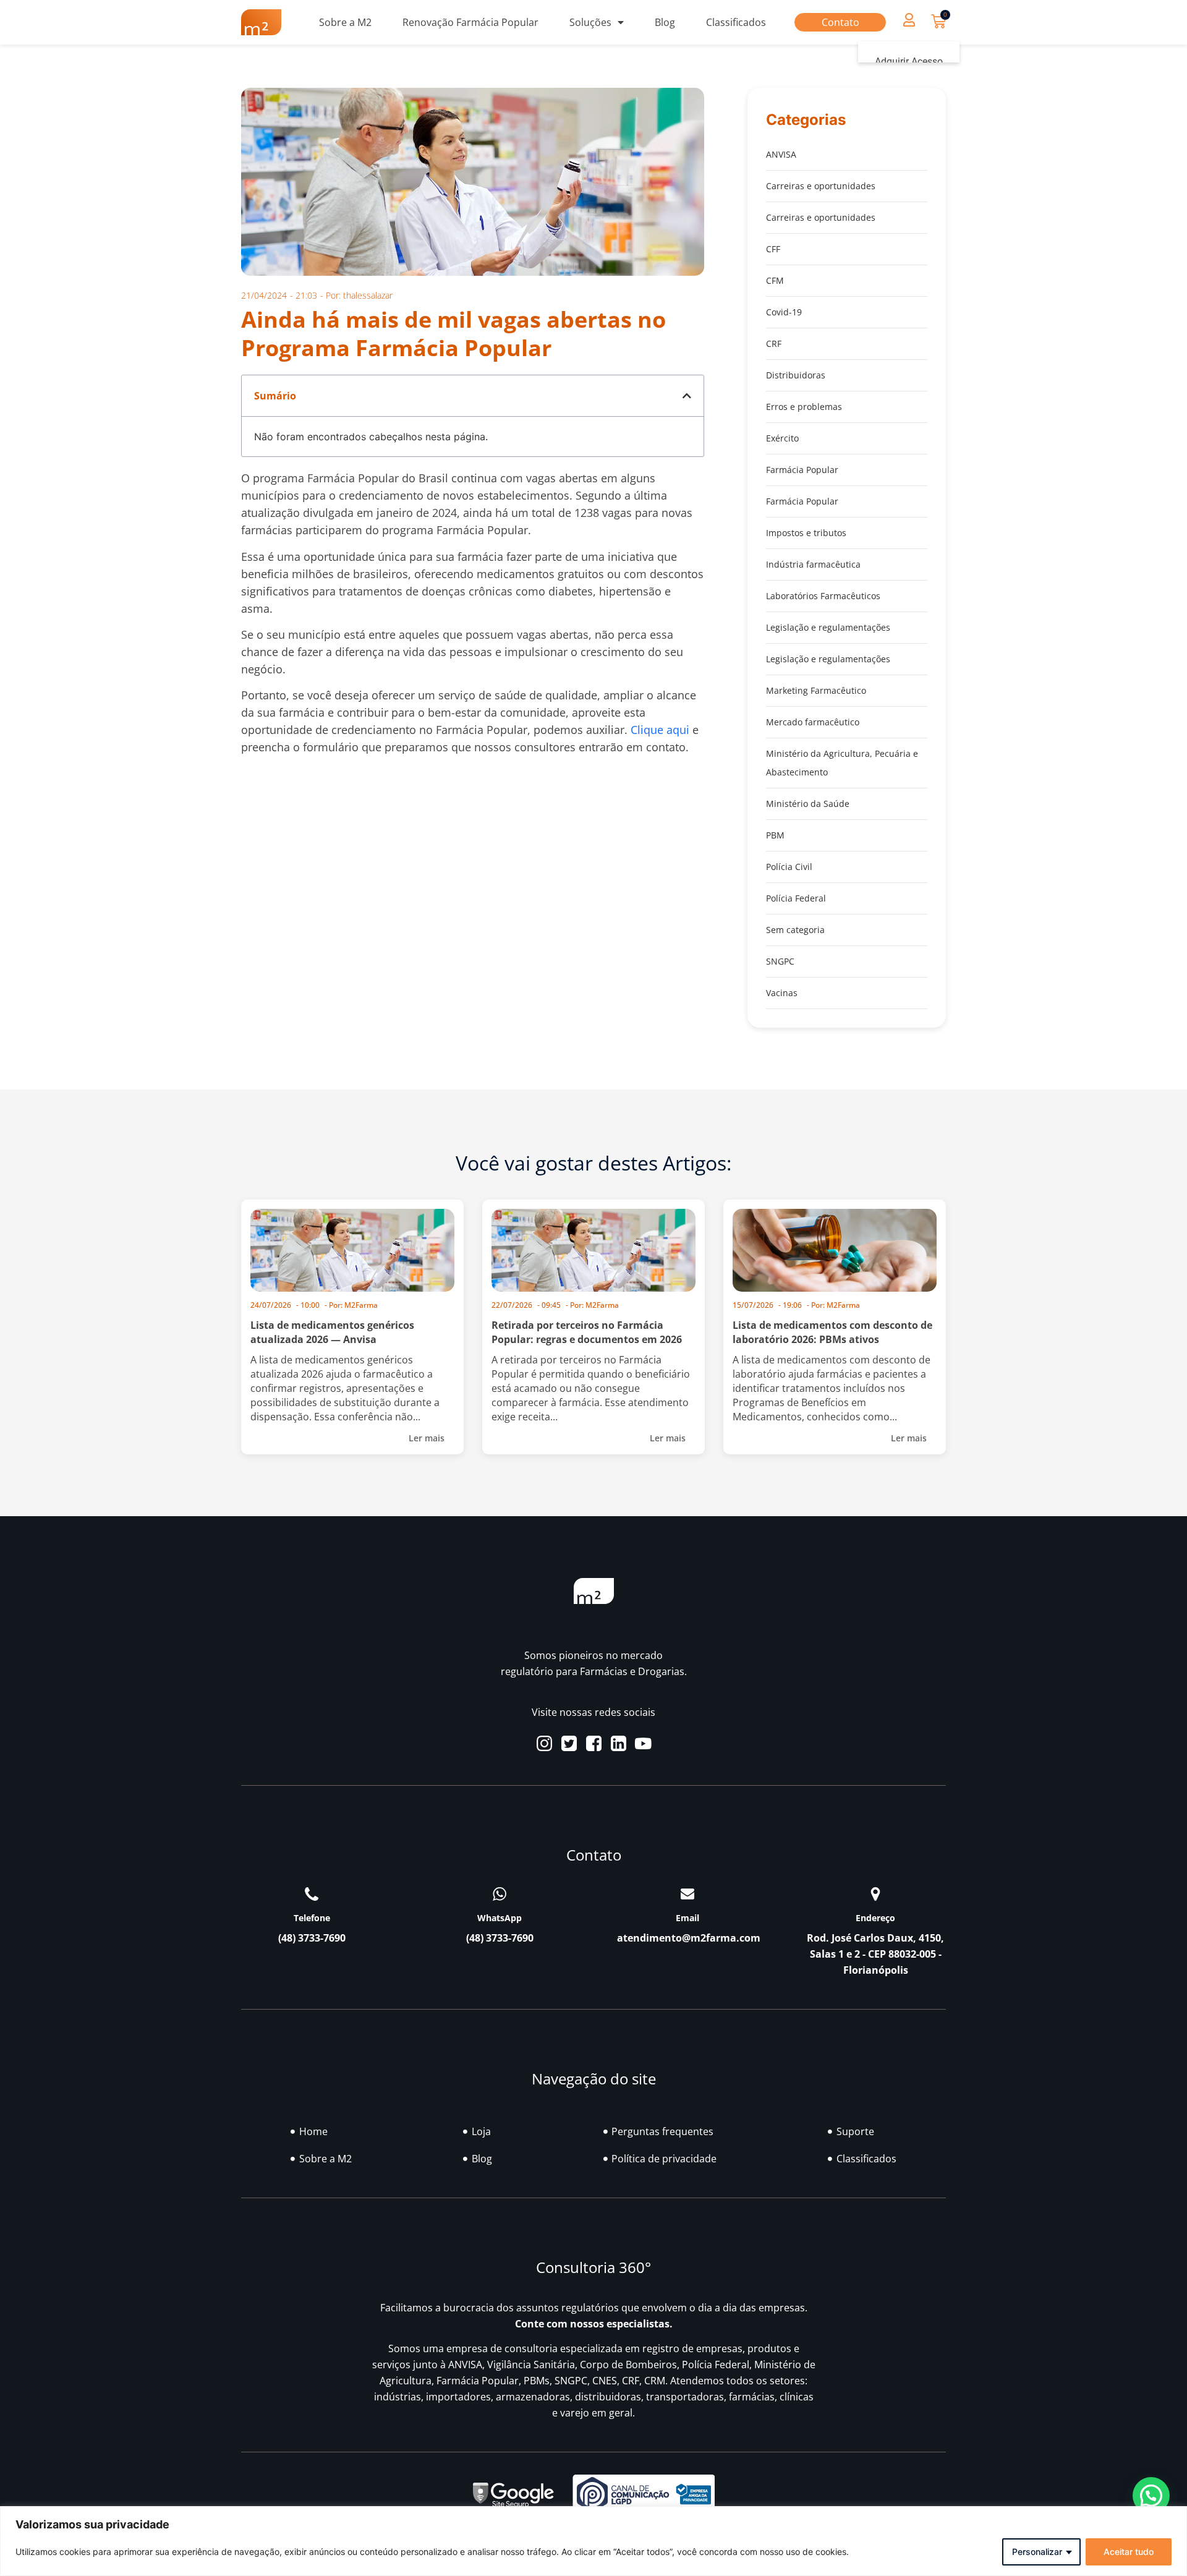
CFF (773, 249)
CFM (775, 280)
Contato (840, 22)
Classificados (736, 22)
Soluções (590, 22)
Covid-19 (784, 312)
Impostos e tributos (806, 533)
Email (687, 1918)
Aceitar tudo (1129, 2552)
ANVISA (781, 154)
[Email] (687, 1894)
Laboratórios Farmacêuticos (823, 596)
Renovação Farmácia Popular (470, 22)
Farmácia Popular (802, 470)
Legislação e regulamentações (828, 627)
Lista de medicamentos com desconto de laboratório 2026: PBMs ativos (832, 1332)
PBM (775, 835)
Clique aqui (660, 730)
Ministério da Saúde (808, 804)
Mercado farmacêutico (813, 722)
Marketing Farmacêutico (816, 690)
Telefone (312, 1918)
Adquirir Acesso (909, 62)
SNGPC (780, 961)
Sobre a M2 (345, 22)
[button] (909, 19)
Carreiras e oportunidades (821, 186)
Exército (782, 438)
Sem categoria (795, 930)
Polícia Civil (789, 867)
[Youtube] (643, 1743)
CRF (774, 343)
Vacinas (782, 993)
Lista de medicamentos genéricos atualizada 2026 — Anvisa (332, 1332)
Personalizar (1037, 2552)
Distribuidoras (796, 375)
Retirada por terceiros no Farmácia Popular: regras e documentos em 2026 (587, 1332)
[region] (593, 2541)
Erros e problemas (804, 407)
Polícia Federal (796, 898)
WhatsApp (500, 1918)
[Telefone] (312, 1894)
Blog (665, 22)
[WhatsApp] (500, 1894)
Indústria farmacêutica (813, 564)
